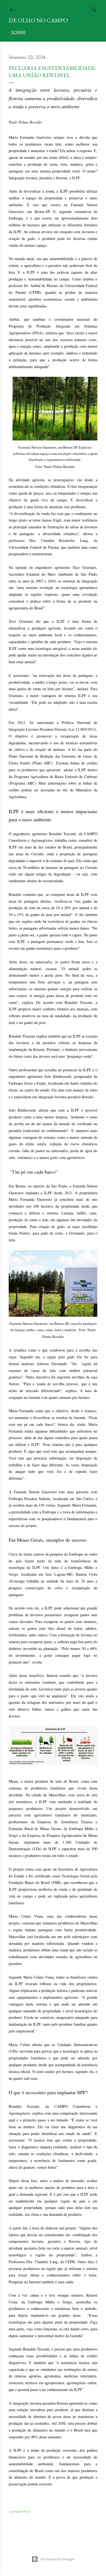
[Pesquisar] (94, 9)
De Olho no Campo (38, 20)
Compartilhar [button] (20, 2511)
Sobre (18, 33)
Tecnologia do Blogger (57, 2559)
